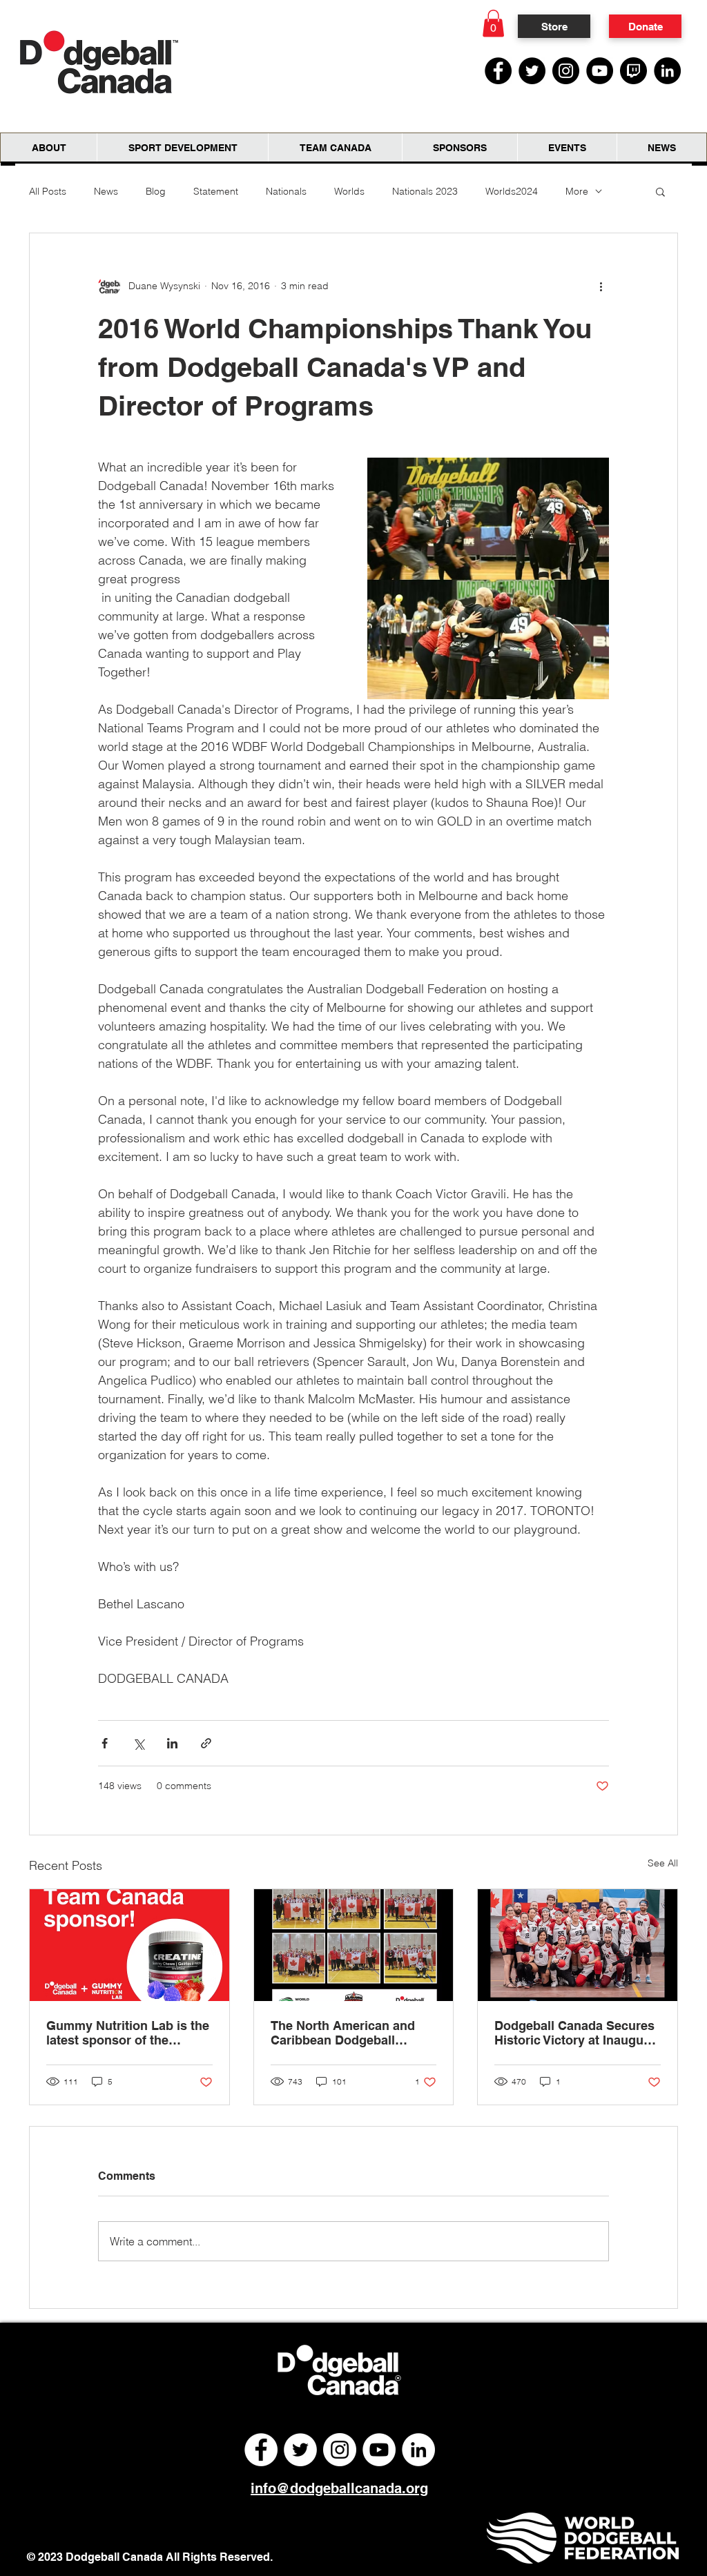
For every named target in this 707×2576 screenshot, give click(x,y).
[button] (493, 23)
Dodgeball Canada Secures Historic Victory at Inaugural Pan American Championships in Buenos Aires (577, 2033)
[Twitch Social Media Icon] (633, 71)
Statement (216, 191)
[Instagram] (566, 71)
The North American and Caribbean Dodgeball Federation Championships (351, 2033)
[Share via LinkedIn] (172, 1743)
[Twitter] (532, 71)
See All (663, 1863)
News (106, 191)
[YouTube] (600, 71)
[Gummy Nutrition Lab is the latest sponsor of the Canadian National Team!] (129, 1945)
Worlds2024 (512, 191)
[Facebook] (498, 71)
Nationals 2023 (425, 191)
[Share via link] (206, 1743)
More (577, 191)
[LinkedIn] (667, 71)
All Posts (48, 191)
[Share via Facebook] (105, 1743)
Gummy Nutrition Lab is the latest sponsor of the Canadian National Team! (128, 2033)
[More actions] (601, 286)
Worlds (349, 191)
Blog (156, 191)
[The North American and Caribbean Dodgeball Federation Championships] (354, 1945)
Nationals (286, 191)
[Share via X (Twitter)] (138, 1743)
